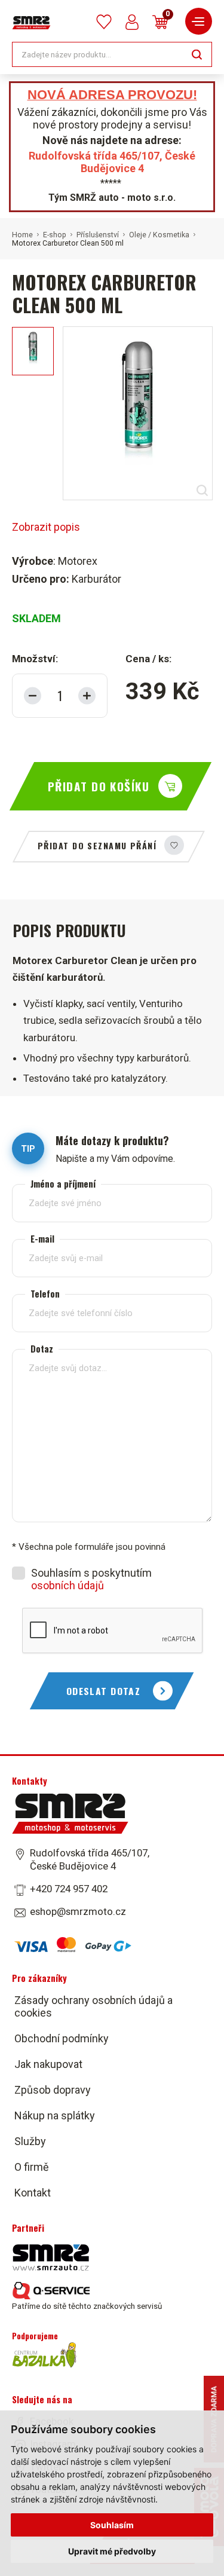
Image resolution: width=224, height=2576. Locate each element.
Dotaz (42, 1349)
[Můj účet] (132, 22)
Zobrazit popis (46, 527)
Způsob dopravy (53, 2090)
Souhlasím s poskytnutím (91, 1579)
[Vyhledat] (197, 53)
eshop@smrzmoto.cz (78, 1911)
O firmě (32, 2167)
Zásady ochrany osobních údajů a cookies (93, 2006)
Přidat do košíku (99, 786)
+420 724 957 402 (69, 1889)
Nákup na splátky (55, 2115)
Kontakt (33, 2193)
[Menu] (199, 21)
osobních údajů (67, 1585)
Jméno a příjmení (63, 1184)
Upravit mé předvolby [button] (112, 2551)
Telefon (45, 1294)
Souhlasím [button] (112, 2525)
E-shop (55, 235)
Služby (30, 2141)
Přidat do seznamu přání (97, 845)
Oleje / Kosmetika (159, 235)
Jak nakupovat (48, 2064)
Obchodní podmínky (62, 2038)
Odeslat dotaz (104, 1691)
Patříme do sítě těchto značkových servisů (87, 2306)
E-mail (42, 1239)
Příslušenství (98, 235)
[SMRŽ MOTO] (31, 23)
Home (22, 235)
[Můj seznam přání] (104, 22)
